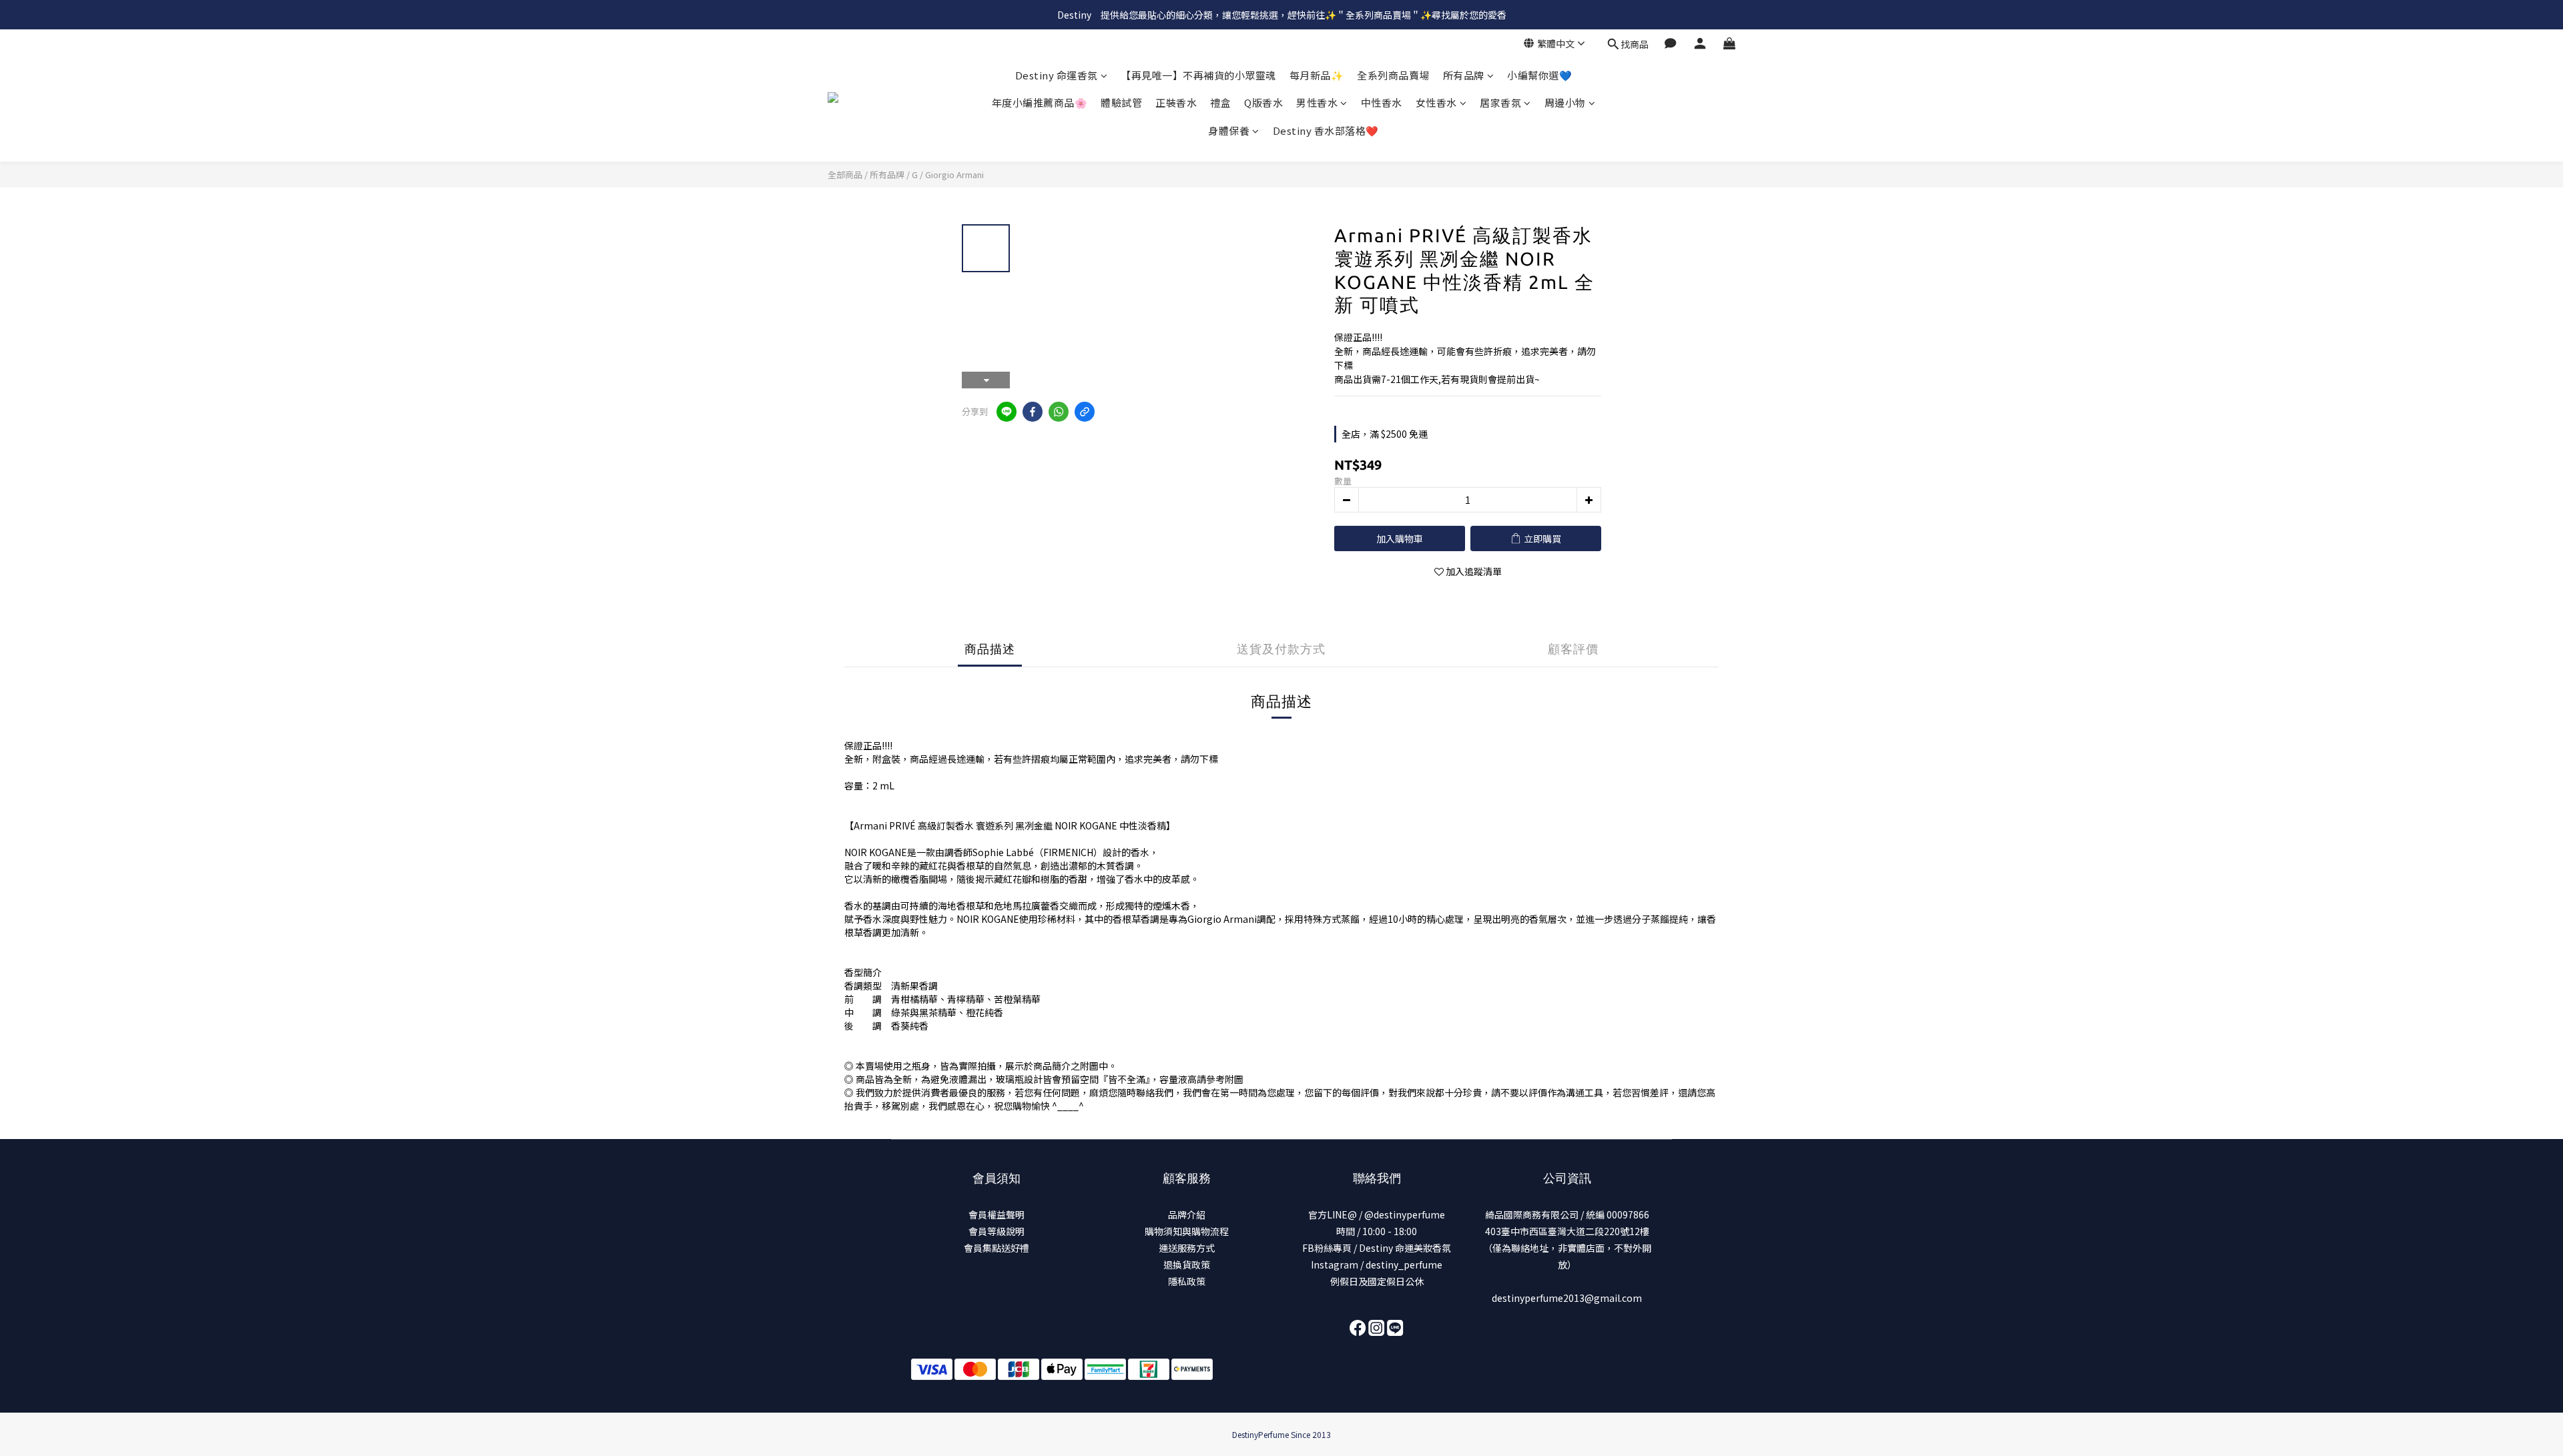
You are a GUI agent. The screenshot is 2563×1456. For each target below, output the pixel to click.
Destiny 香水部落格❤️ (1326, 130)
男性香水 (1317, 103)
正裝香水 (1176, 103)
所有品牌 (1464, 75)
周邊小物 (1565, 103)
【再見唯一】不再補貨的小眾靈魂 (1198, 75)
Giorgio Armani (954, 174)
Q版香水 (1263, 103)
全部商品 (845, 174)
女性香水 (1436, 103)
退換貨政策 (1187, 1264)
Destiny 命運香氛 (1057, 75)
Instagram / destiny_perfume (1377, 1264)
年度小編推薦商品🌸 (1040, 103)
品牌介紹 (1187, 1214)
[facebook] (1033, 412)
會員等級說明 (996, 1231)
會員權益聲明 (996, 1214)
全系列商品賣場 (1393, 75)
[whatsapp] (1059, 412)
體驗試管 (1121, 103)
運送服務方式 (1187, 1248)
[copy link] (1085, 412)
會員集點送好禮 (996, 1248)
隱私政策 (1187, 1281)
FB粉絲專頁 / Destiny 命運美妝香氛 (1377, 1248)
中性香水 (1382, 103)
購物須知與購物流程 (1187, 1231)
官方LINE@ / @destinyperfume (1377, 1214)
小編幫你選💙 (1539, 75)
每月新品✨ (1317, 75)
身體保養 (1229, 130)
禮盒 (1220, 103)
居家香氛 (1500, 103)
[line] (1007, 412)
